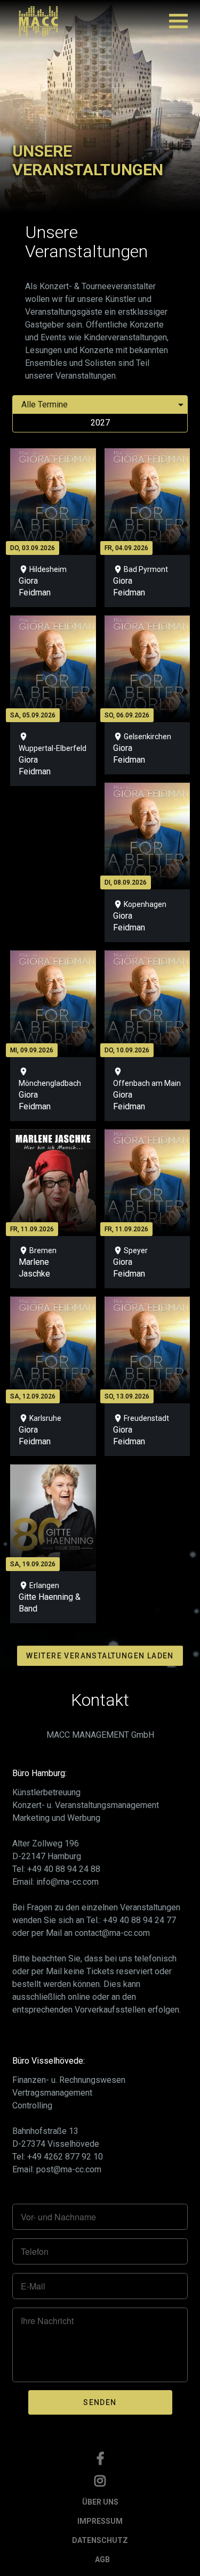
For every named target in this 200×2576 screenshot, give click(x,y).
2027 (100, 423)
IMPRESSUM (100, 2521)
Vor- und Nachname (58, 2217)
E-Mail (33, 2286)
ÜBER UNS (100, 2502)
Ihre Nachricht (47, 2321)
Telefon (35, 2252)
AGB (102, 2559)
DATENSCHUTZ (100, 2540)
